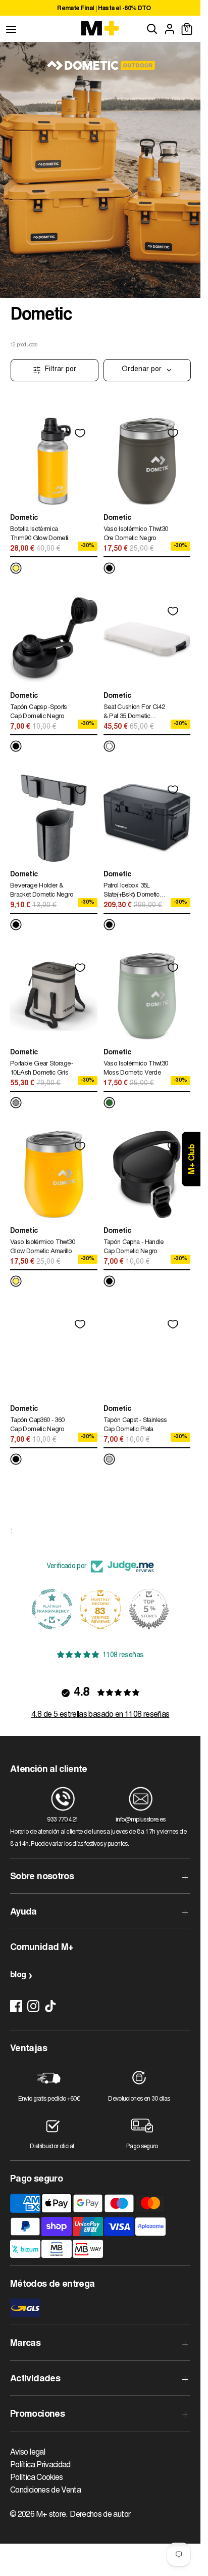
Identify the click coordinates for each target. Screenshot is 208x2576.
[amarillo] (16, 568)
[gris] (16, 1103)
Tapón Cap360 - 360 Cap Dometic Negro (37, 1425)
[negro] (109, 568)
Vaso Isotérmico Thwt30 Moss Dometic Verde (136, 1069)
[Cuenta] (170, 29)
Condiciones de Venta (45, 2491)
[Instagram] (33, 2006)
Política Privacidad (40, 2465)
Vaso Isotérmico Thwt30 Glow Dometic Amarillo (42, 1247)
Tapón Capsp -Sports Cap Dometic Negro (39, 712)
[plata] (109, 1459)
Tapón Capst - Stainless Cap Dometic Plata (135, 1425)
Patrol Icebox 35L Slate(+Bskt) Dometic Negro (132, 892)
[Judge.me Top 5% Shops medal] (149, 1609)
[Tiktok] (50, 2006)
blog (18, 1975)
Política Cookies (37, 2478)
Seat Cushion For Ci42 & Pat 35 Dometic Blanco (134, 713)
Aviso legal (28, 2453)
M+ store (51, 2515)
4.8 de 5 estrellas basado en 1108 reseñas (100, 1715)
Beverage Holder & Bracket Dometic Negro (42, 891)
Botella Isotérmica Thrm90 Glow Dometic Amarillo (41, 535)
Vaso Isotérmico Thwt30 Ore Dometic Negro (136, 534)
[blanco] (109, 746)
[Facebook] (16, 2006)
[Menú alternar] (11, 29)
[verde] (109, 1103)
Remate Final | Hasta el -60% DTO (104, 9)
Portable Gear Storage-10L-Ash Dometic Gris (41, 1069)
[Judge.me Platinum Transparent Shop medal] (52, 1609)
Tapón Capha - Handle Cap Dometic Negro (134, 1247)
